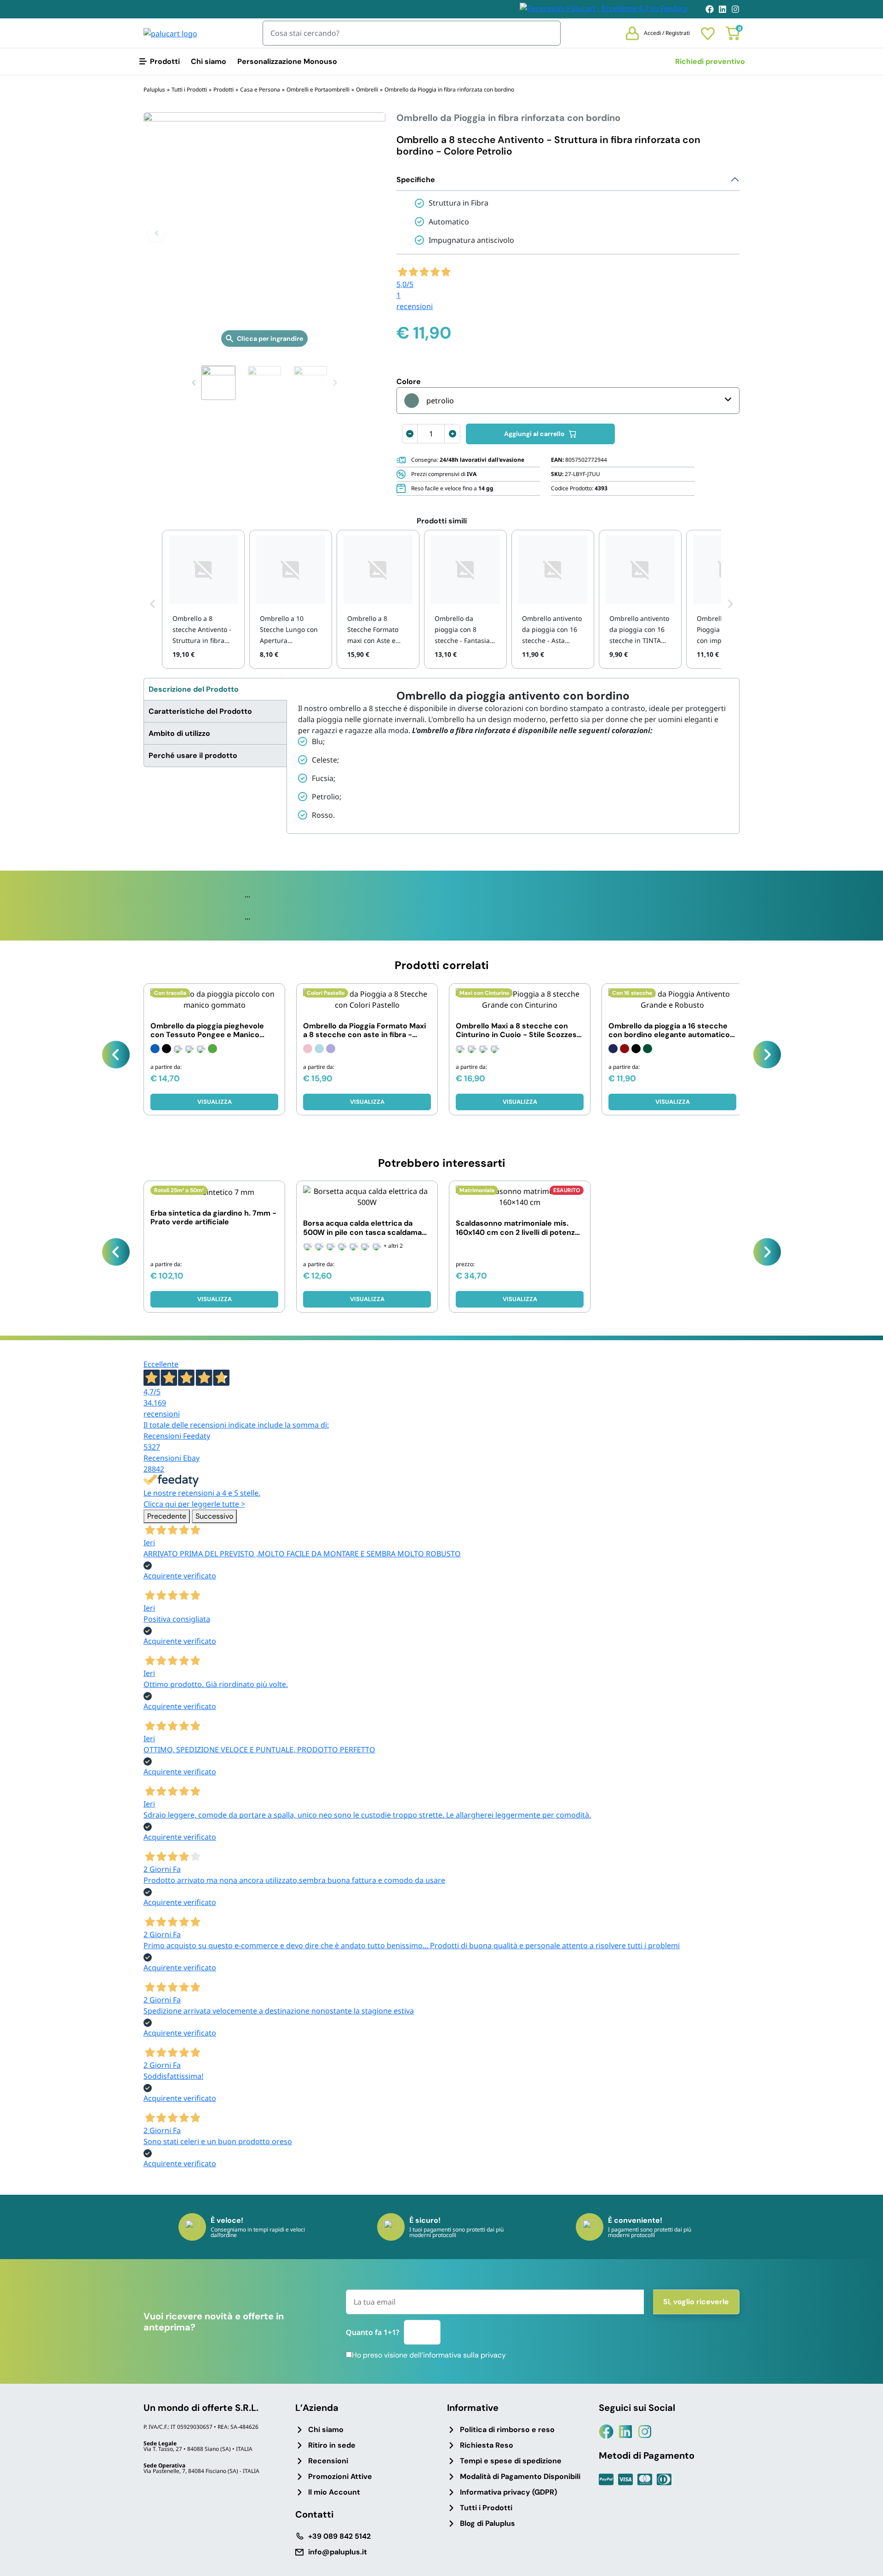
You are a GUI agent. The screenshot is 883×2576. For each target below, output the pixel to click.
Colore (409, 382)
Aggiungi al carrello (534, 434)
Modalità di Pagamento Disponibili (520, 2476)
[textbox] (429, 401)
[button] (156, 233)
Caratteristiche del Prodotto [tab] (200, 711)
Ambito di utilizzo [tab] (179, 733)
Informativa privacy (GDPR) (508, 2492)
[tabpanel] (513, 756)
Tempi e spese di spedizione (511, 2461)
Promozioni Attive (340, 2476)
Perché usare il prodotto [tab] (193, 755)
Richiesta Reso (487, 2445)
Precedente (167, 1516)
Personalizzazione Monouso (287, 61)
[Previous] (116, 1055)
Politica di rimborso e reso (507, 2430)
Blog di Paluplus (487, 2523)
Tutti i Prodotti (486, 2508)
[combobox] (568, 401)
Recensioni (328, 2461)
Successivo (214, 1516)
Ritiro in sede (332, 2445)
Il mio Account (334, 2492)
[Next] (767, 1055)
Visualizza (215, 1102)
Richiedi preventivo (710, 61)
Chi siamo (209, 61)
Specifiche (416, 180)
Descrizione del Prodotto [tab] (194, 689)
